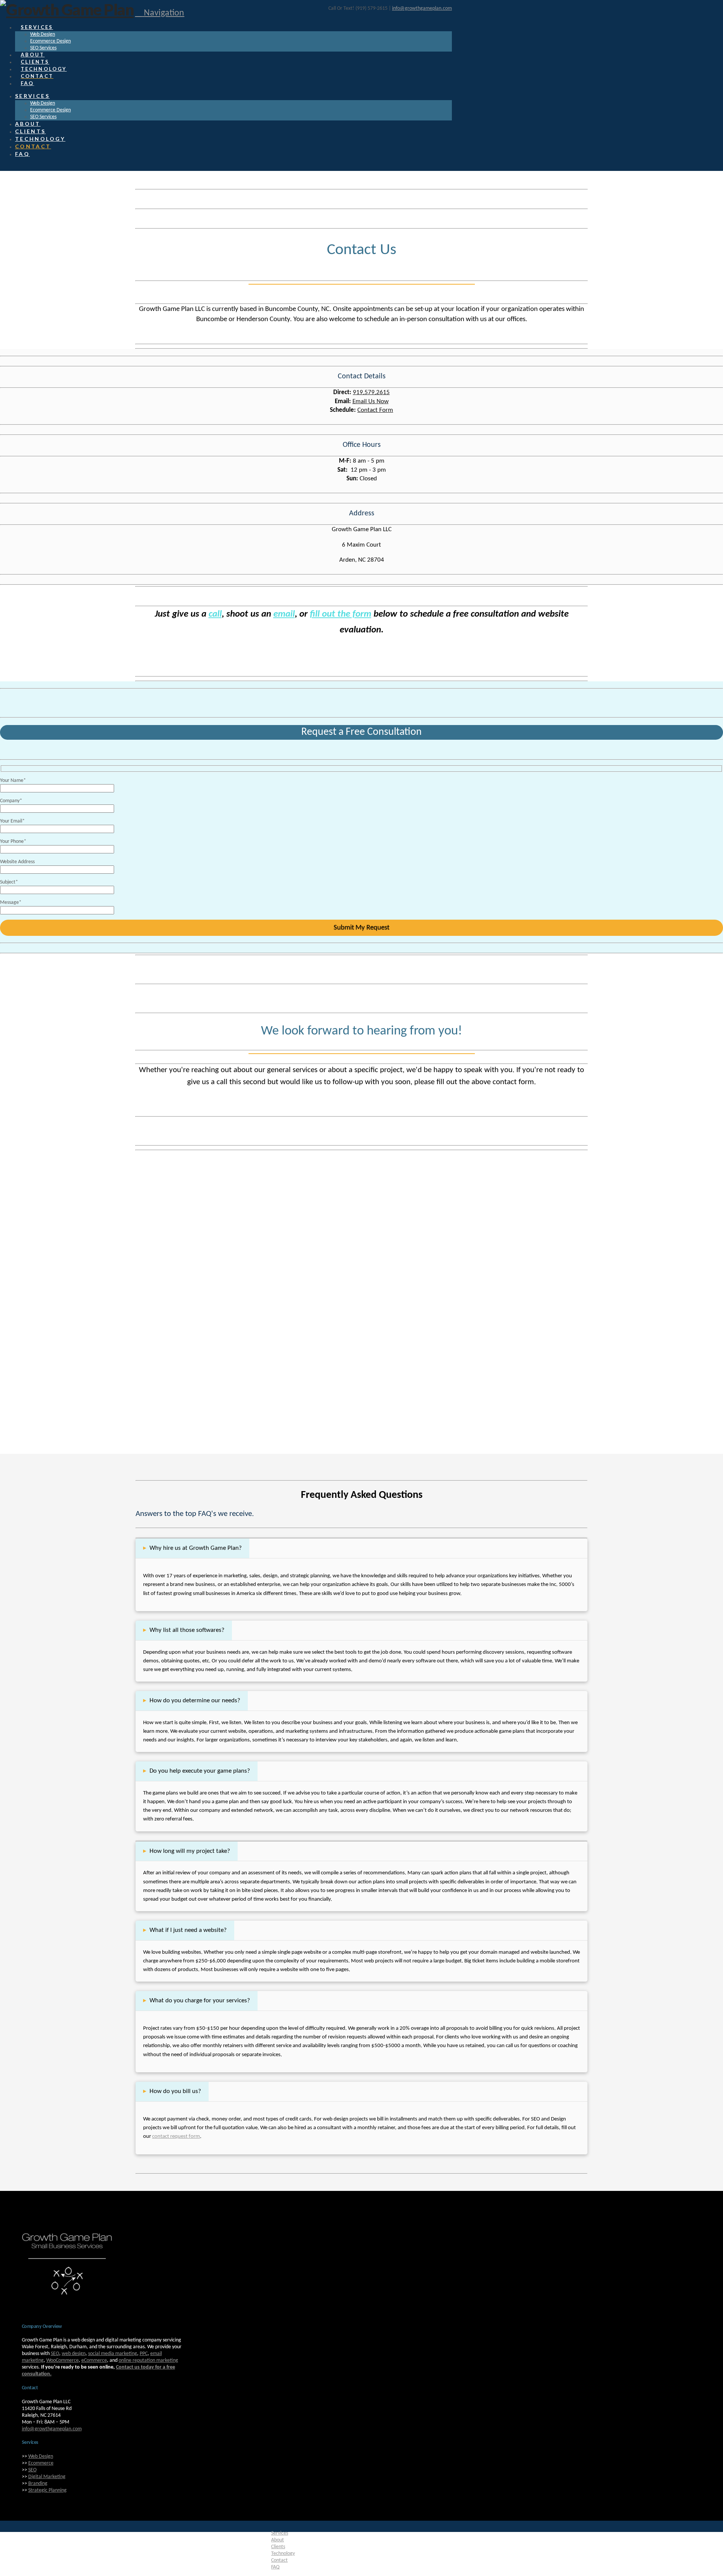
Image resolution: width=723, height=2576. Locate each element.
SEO (55, 2354)
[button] (159, 13)
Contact (279, 2560)
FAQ (275, 2567)
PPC (144, 2354)
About (278, 2540)
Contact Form (375, 410)
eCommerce (94, 2360)
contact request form (176, 2136)
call (215, 614)
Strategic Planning (47, 2490)
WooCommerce (63, 2360)
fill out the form (341, 614)
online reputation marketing (148, 2360)
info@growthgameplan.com (422, 8)
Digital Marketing (47, 2477)
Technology (283, 2554)
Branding (38, 2484)
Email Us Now (371, 401)
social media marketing (113, 2354)
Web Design (41, 2456)
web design (74, 2354)
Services (280, 2533)
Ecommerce (41, 2463)
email (284, 614)
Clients (278, 2547)
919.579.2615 (371, 392)
